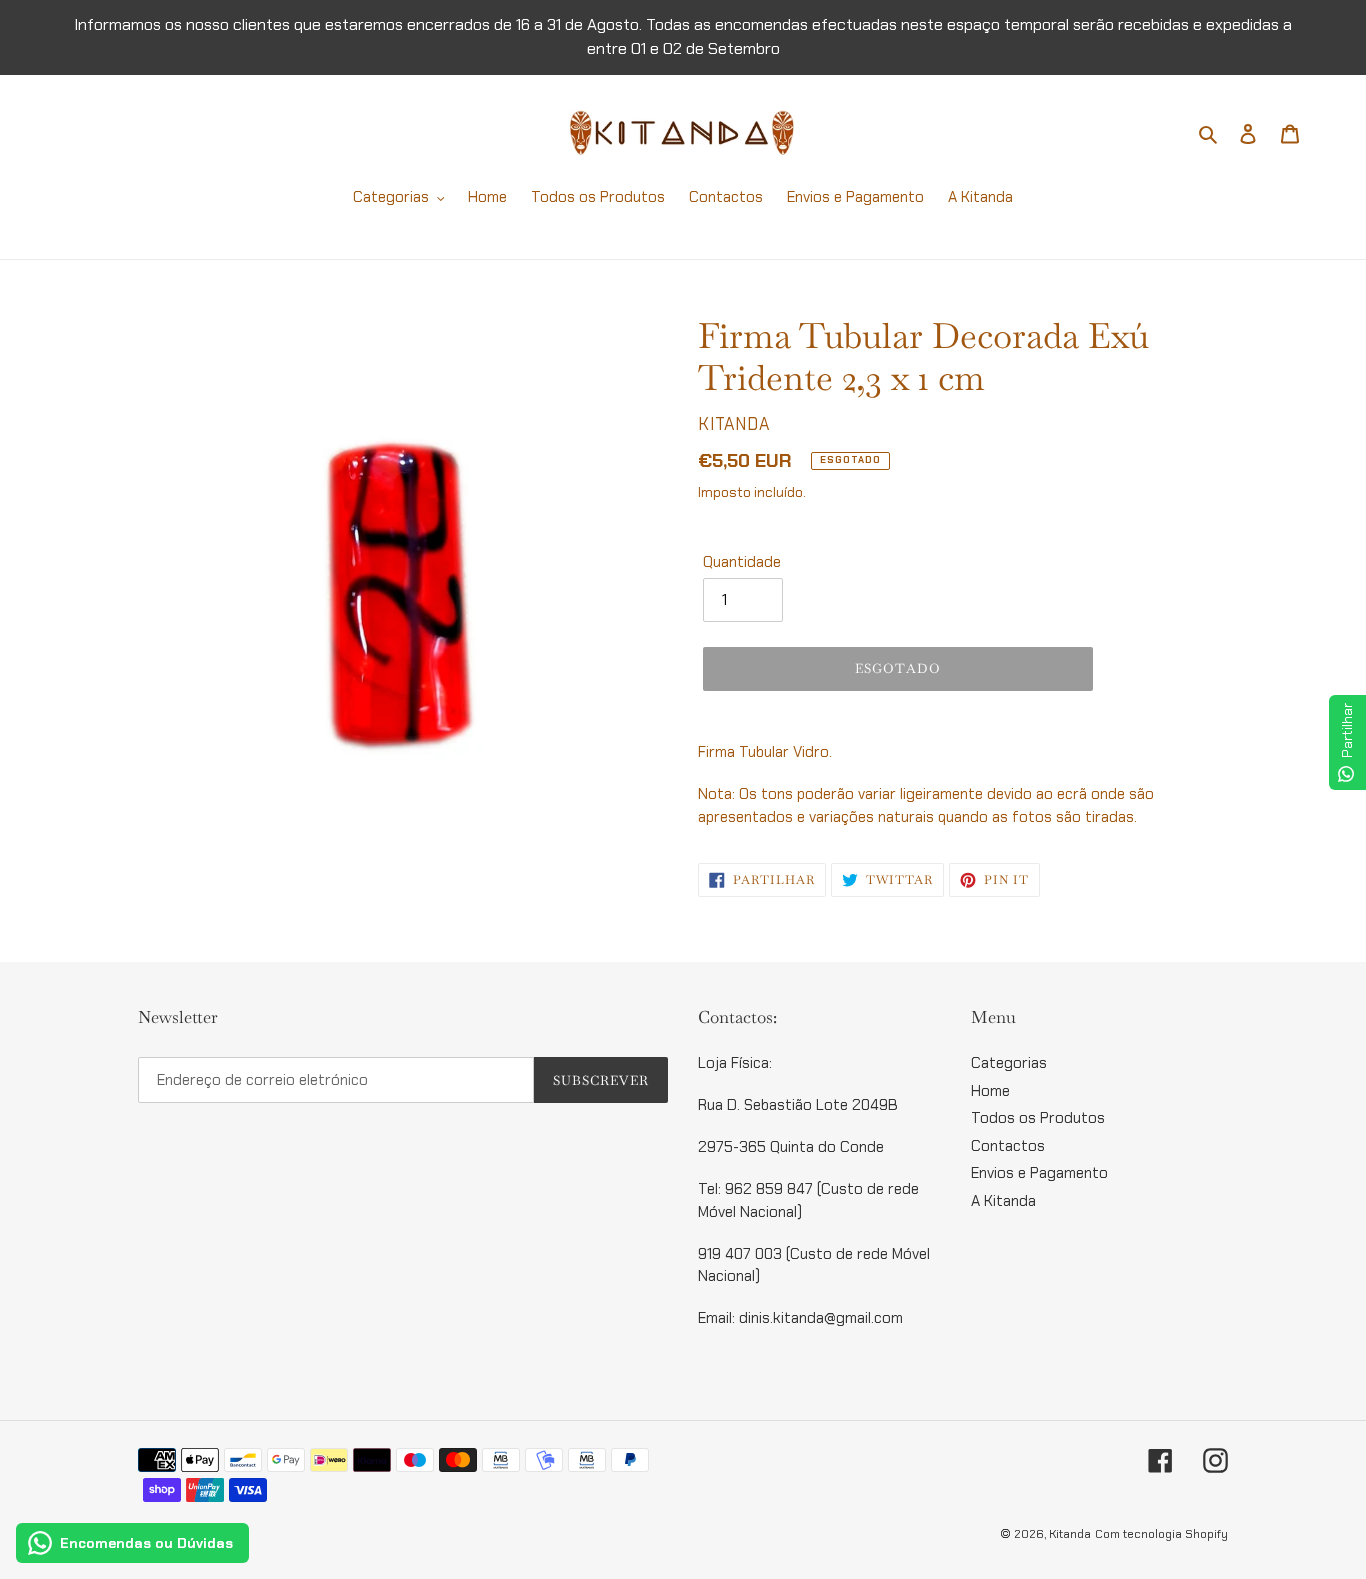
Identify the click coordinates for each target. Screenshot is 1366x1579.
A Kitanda (1003, 1201)
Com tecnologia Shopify (1161, 1534)
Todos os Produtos (1038, 1118)
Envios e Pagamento (1039, 1173)
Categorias (1009, 1063)
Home (990, 1091)
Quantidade (742, 562)
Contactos (1008, 1146)
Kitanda (1070, 1534)
